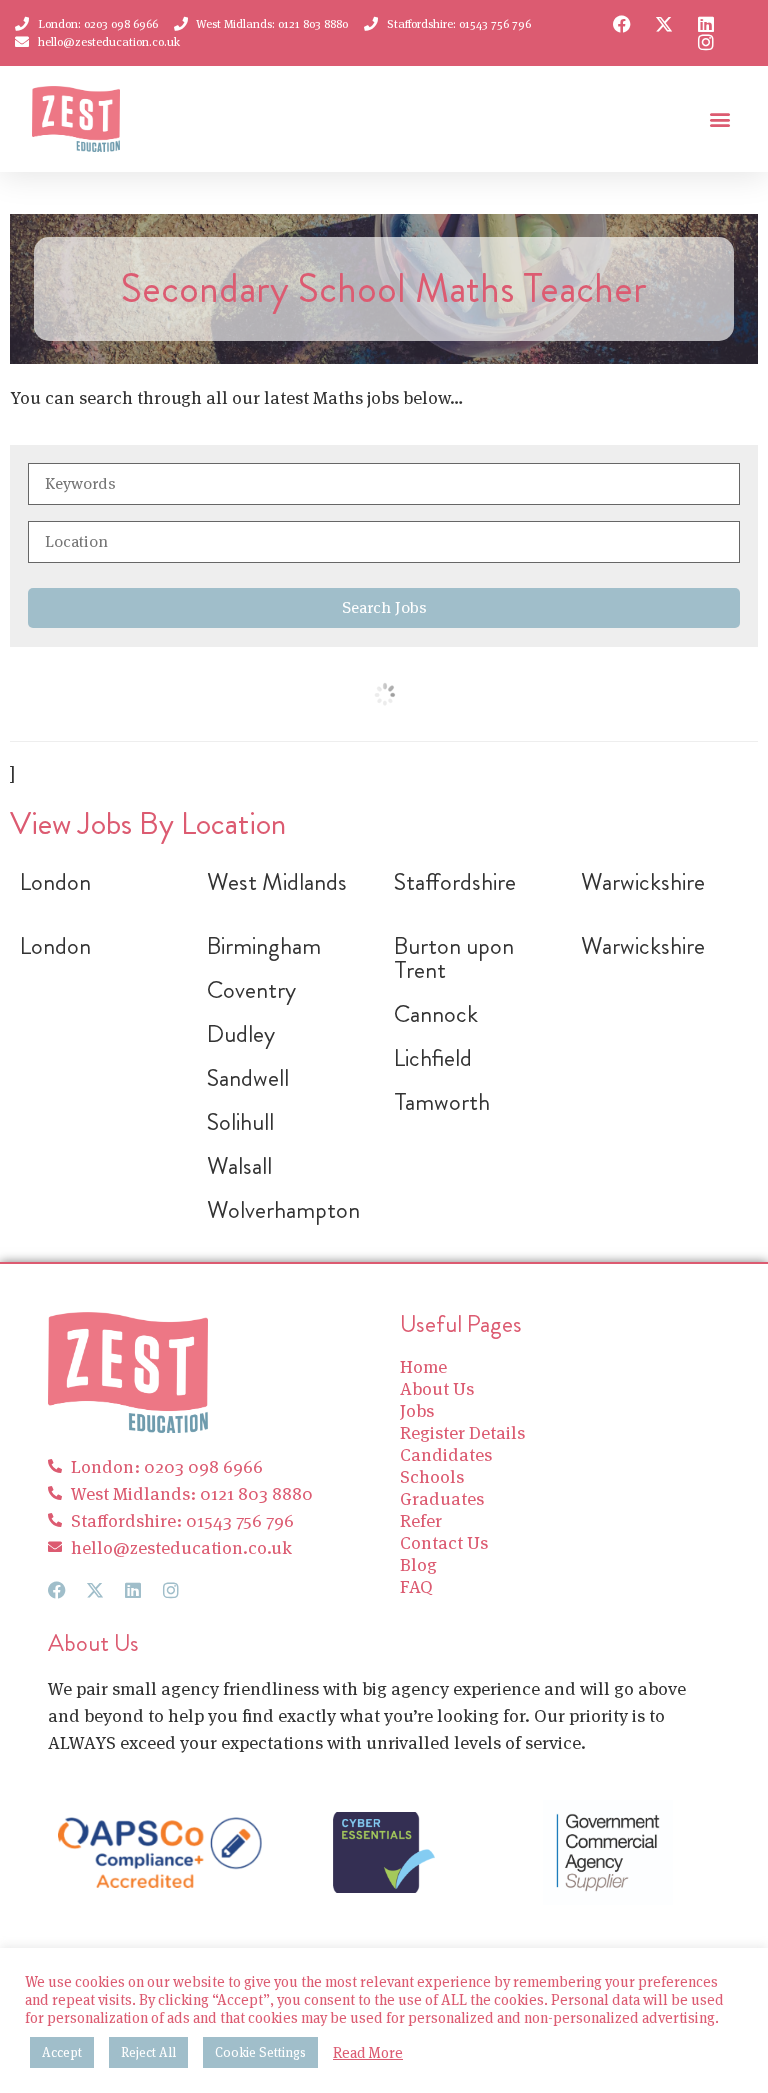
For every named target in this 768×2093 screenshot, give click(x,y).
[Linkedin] (706, 24)
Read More (368, 2053)
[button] (719, 119)
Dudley (241, 1034)
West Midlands (277, 882)
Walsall (239, 1166)
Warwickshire (643, 882)
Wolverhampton (283, 1210)
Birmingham (264, 946)
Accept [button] (62, 2052)
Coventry (251, 990)
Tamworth (442, 1102)
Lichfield (433, 1058)
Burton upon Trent (454, 958)
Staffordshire (455, 882)
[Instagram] (706, 42)
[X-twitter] (664, 24)
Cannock (436, 1014)
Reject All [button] (148, 2052)
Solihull (240, 1122)
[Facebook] (622, 24)
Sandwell (248, 1078)
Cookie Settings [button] (260, 2052)
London (55, 882)
